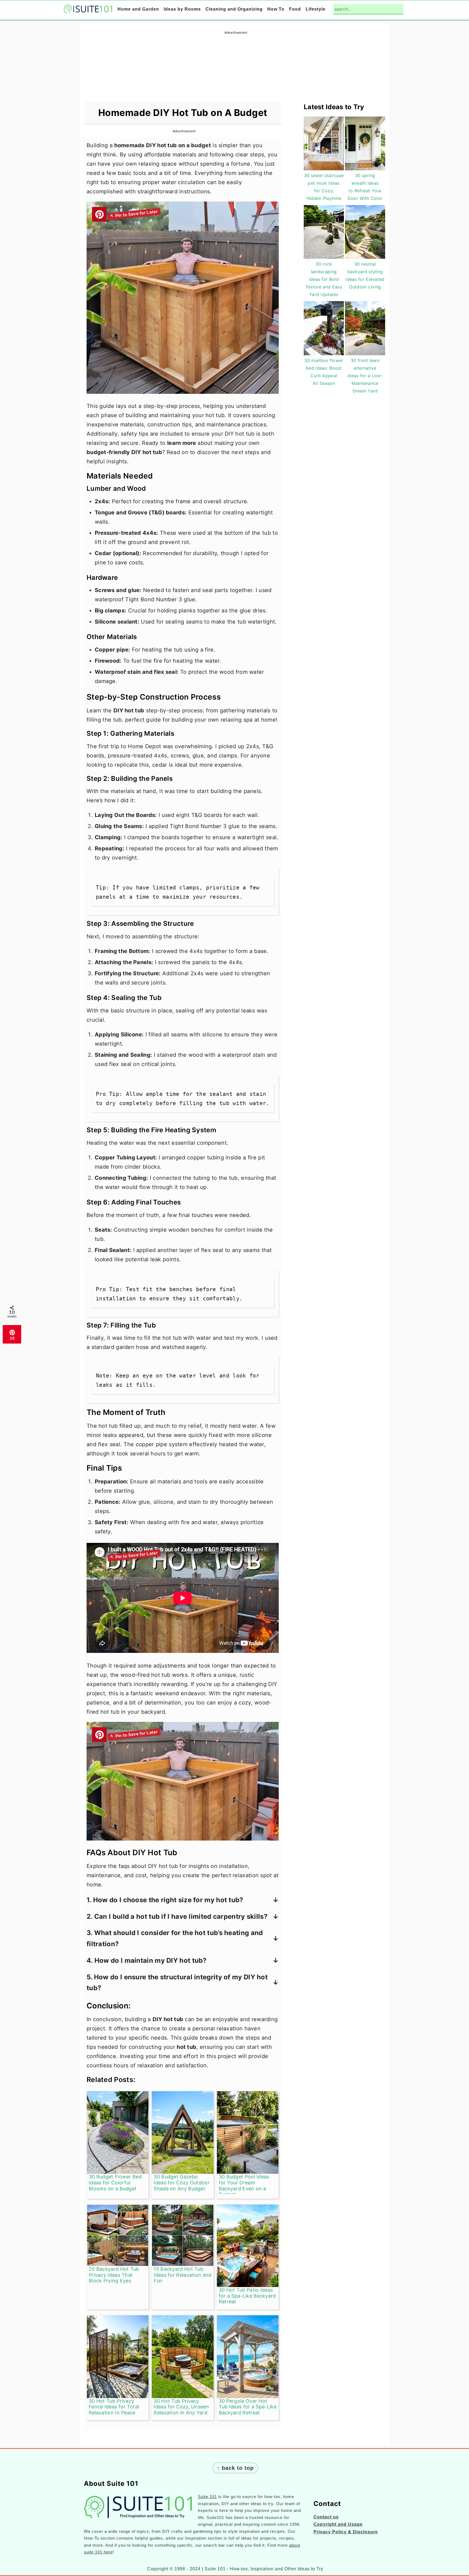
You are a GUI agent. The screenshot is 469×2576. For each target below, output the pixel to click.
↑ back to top (235, 2468)
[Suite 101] (88, 10)
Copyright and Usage (338, 2524)
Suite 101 (207, 2497)
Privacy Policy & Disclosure (346, 2532)
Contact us (326, 2517)
